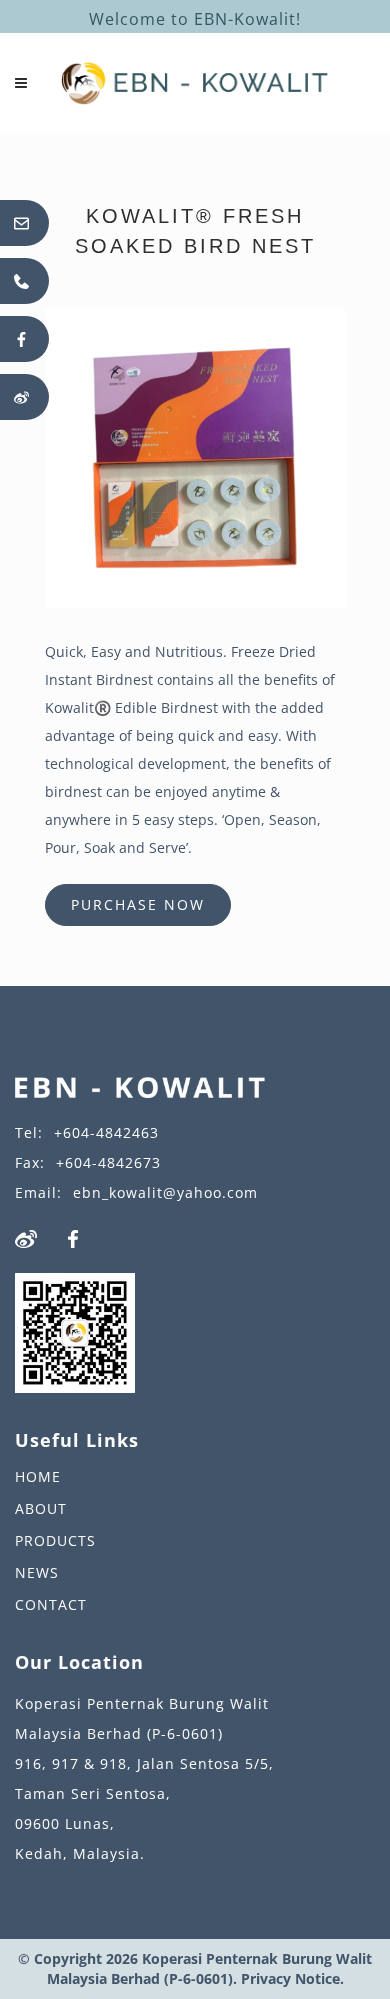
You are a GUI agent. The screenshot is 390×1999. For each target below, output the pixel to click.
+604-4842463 (106, 1132)
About (41, 1508)
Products (55, 1540)
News (37, 1572)
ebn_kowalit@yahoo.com (165, 1192)
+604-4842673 (108, 1162)
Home (38, 1476)
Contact (51, 1604)
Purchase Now (138, 904)
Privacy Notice (290, 1978)
